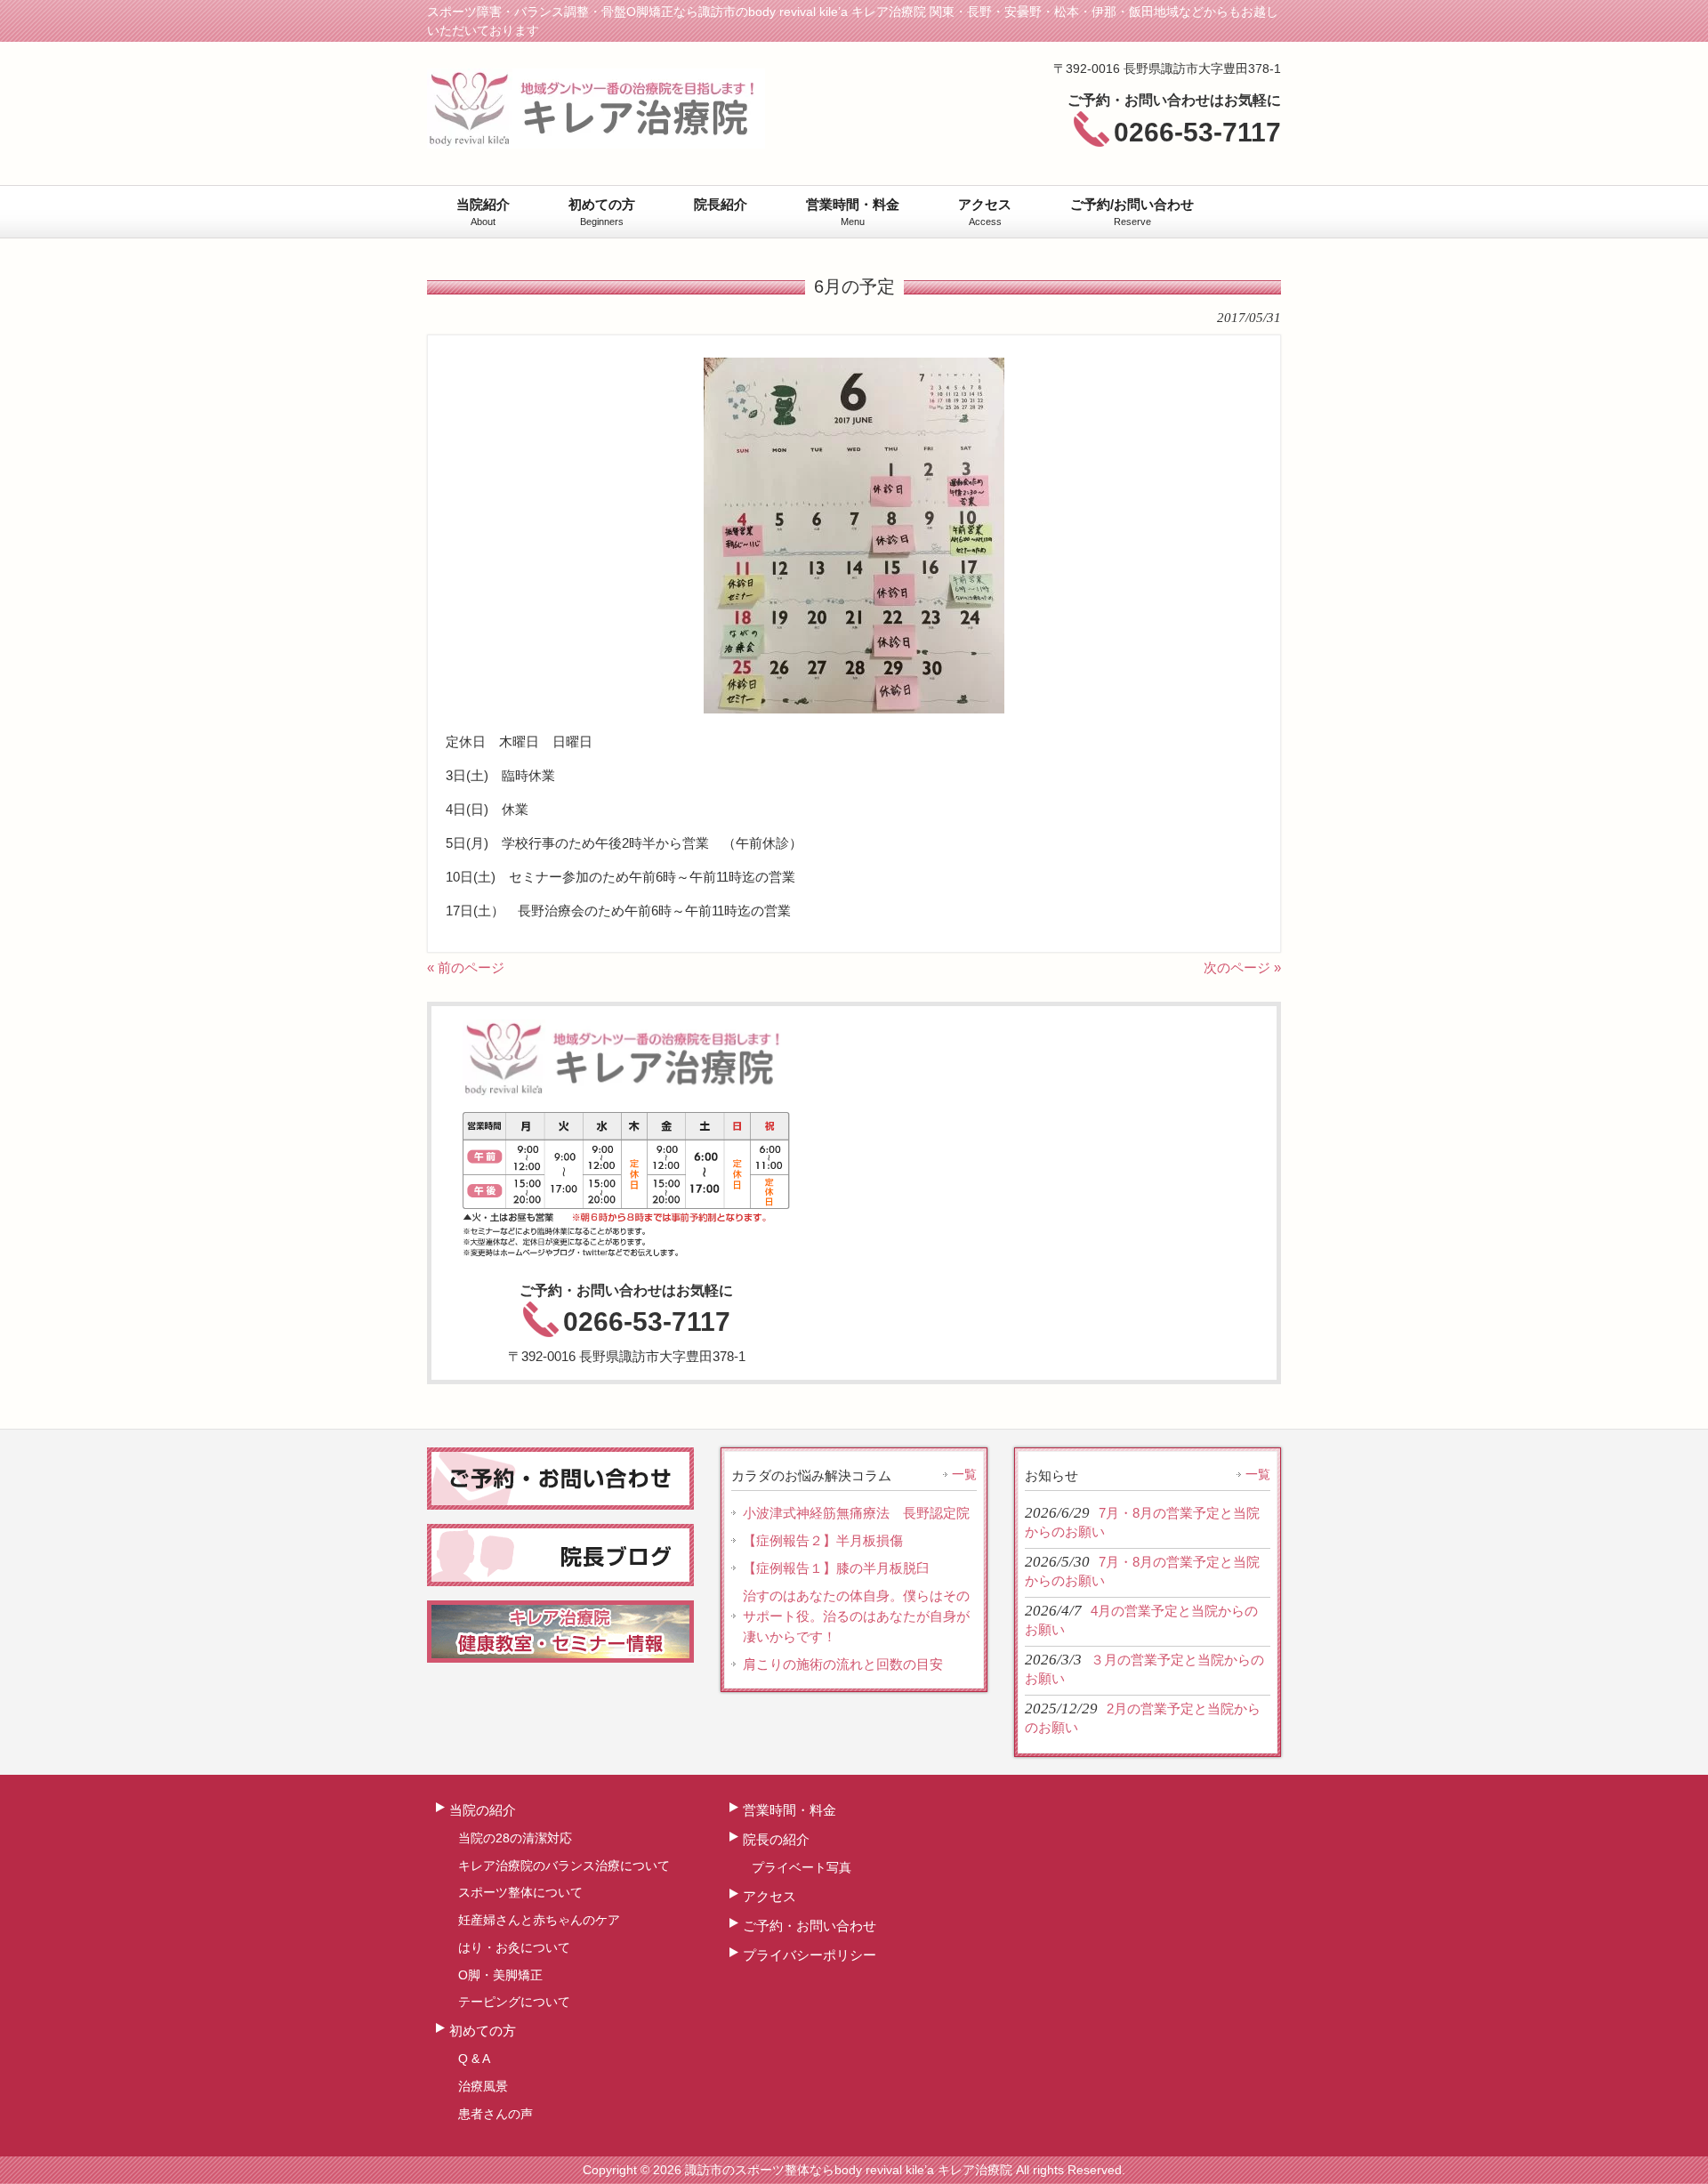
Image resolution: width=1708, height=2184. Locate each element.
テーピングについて (514, 2002)
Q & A (474, 2059)
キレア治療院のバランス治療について (564, 1866)
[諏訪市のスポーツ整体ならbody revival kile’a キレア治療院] (596, 141)
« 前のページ (466, 967)
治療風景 (483, 2086)
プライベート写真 (802, 1867)
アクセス (769, 1896)
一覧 (964, 1474)
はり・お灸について (514, 1947)
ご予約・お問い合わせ (810, 1926)
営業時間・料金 (790, 1810)
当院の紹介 (483, 1810)
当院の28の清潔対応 (515, 1838)
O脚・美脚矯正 (500, 1975)
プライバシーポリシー (810, 1955)
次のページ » (1242, 967)
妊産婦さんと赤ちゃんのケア (539, 1920)
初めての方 (483, 2031)
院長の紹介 (776, 1839)
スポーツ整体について (520, 1892)
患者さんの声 (495, 2114)
